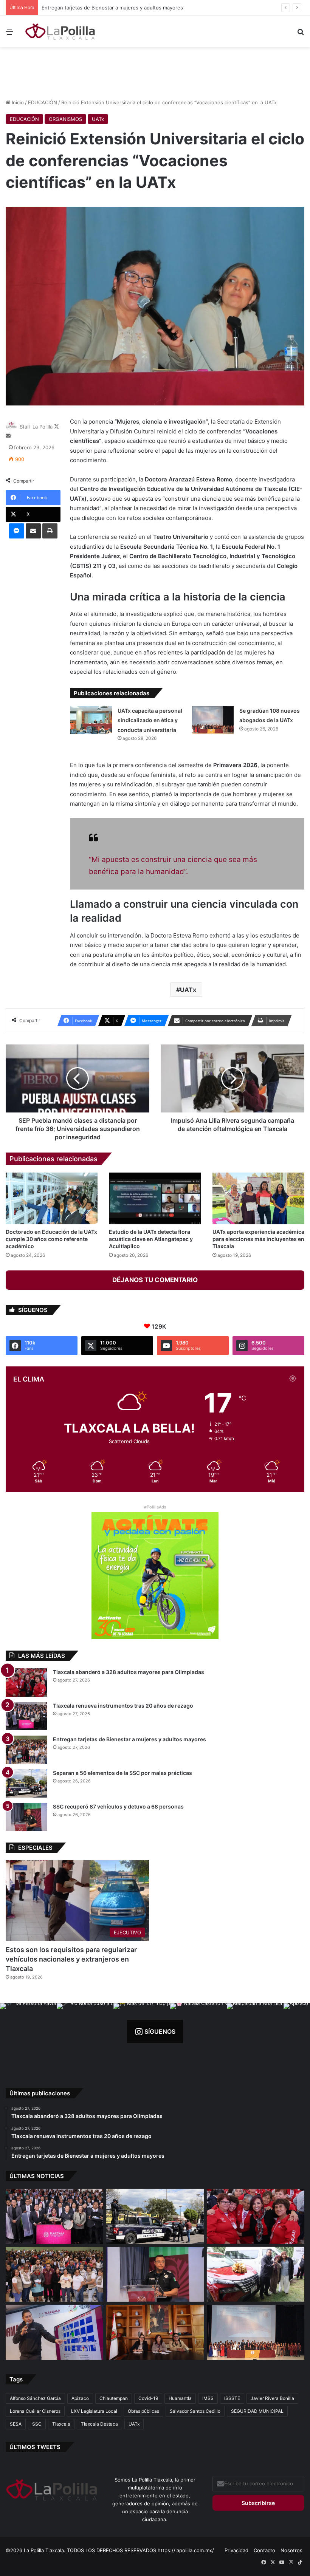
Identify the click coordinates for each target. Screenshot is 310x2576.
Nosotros (291, 2550)
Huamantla (180, 2398)
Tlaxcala (61, 2424)
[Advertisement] (155, 72)
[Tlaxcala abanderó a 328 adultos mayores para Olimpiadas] (26, 1683)
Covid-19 (148, 2398)
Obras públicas (143, 2411)
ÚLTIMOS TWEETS (35, 2447)
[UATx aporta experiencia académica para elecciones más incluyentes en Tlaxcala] (258, 1198)
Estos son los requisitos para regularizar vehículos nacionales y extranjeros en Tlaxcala (71, 1959)
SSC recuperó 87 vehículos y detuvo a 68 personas (118, 1806)
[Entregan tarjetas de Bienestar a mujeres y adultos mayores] (26, 1750)
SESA (16, 2424)
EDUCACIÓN (43, 102)
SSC (37, 2424)
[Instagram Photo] (28, 2031)
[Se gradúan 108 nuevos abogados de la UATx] (213, 720)
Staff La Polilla (36, 427)
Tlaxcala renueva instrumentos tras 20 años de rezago (123, 1706)
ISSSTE (232, 2398)
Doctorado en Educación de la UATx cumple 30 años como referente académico (51, 1239)
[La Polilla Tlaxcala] (60, 31)
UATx (98, 119)
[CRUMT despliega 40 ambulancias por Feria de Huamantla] (54, 2332)
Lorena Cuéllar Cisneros (35, 2411)
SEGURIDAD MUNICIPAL (257, 2411)
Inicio (17, 102)
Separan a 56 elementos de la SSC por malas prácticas (106, 8)
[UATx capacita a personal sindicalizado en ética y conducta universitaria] (91, 720)
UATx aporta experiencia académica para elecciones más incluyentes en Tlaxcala (258, 1239)
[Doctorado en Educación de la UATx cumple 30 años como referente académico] (52, 1198)
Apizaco (80, 2398)
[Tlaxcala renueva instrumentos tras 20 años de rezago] (26, 1716)
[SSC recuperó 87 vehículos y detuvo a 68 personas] (26, 1817)
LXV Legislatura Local (94, 2411)
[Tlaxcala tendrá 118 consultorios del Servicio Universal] (155, 2332)
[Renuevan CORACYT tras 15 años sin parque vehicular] (256, 2274)
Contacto (264, 2550)
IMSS (208, 2398)
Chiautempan (114, 2398)
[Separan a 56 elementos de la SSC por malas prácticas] (26, 1783)
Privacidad (236, 2550)
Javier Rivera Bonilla (272, 2398)
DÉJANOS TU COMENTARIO (155, 1280)
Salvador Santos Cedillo (195, 2411)
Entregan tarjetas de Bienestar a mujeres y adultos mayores (129, 1739)
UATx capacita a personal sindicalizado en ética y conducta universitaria (150, 720)
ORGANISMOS (65, 119)
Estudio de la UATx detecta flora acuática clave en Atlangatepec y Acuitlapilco (151, 1239)
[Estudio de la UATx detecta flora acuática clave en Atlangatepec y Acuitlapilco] (155, 1198)
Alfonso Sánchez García (35, 2398)
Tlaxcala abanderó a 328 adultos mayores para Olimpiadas (129, 1672)
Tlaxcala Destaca (99, 2424)
